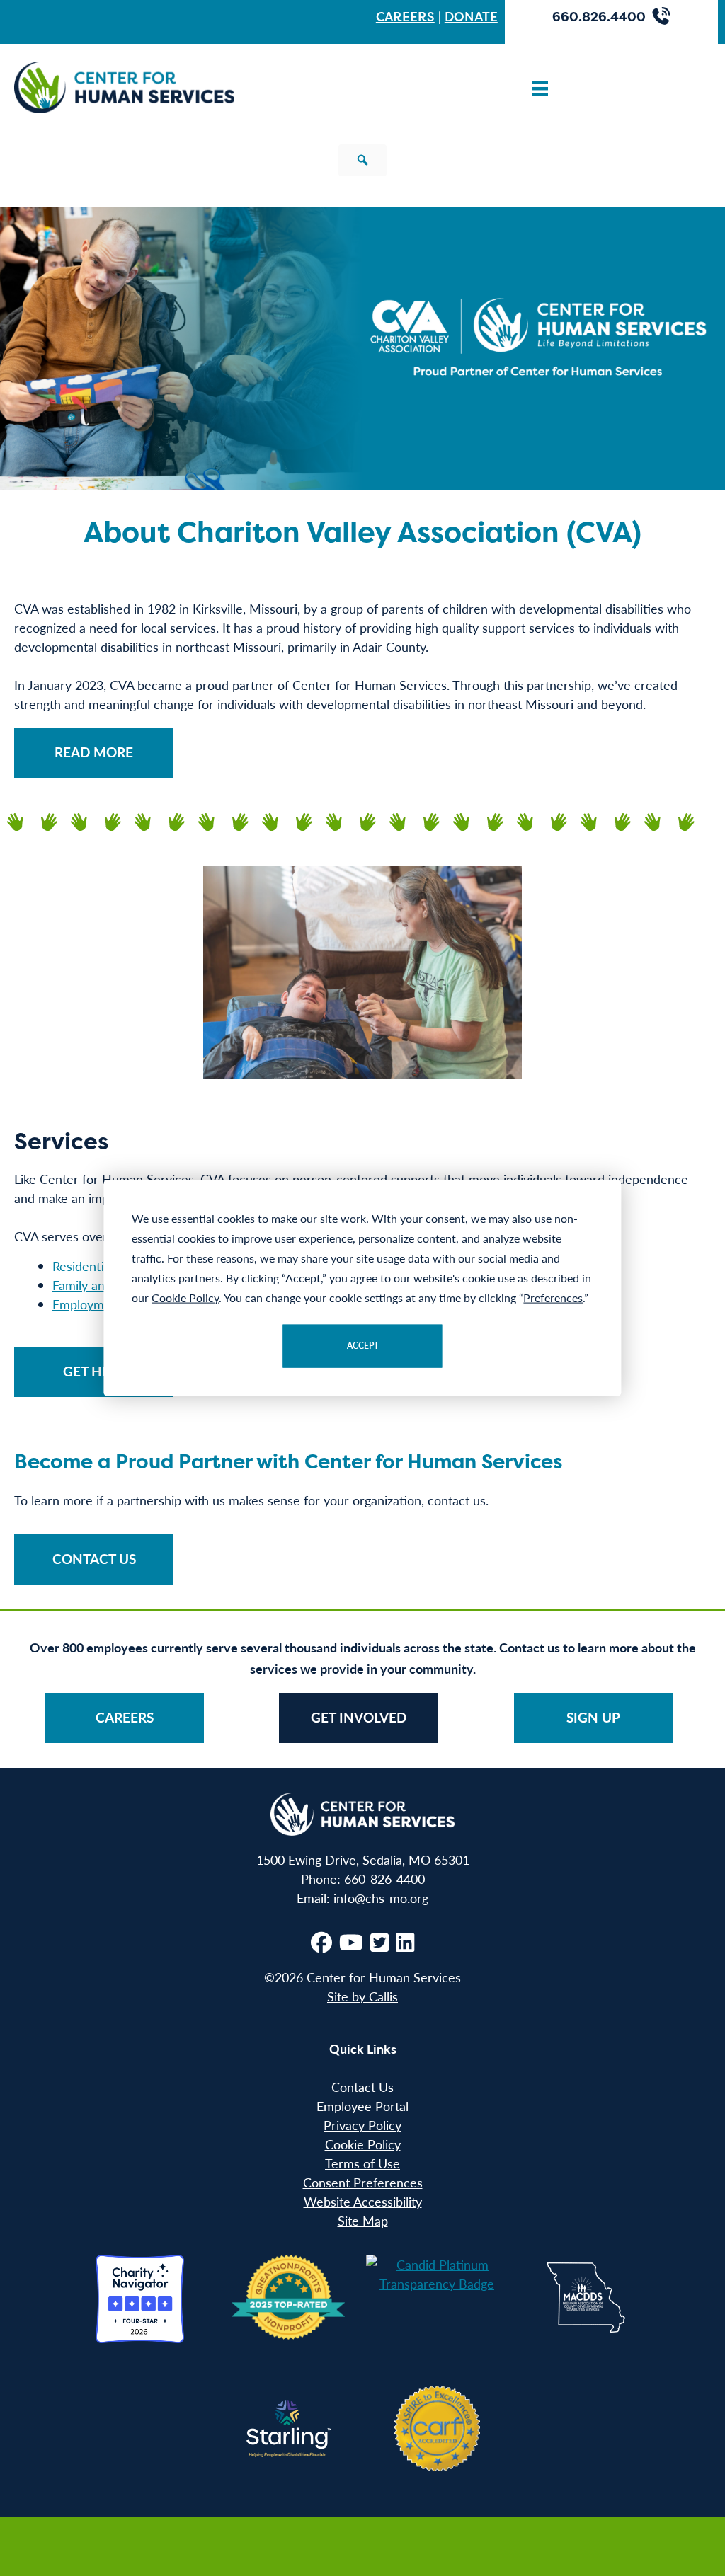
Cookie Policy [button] (185, 1298)
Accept (363, 1346)
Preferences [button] (553, 1298)
